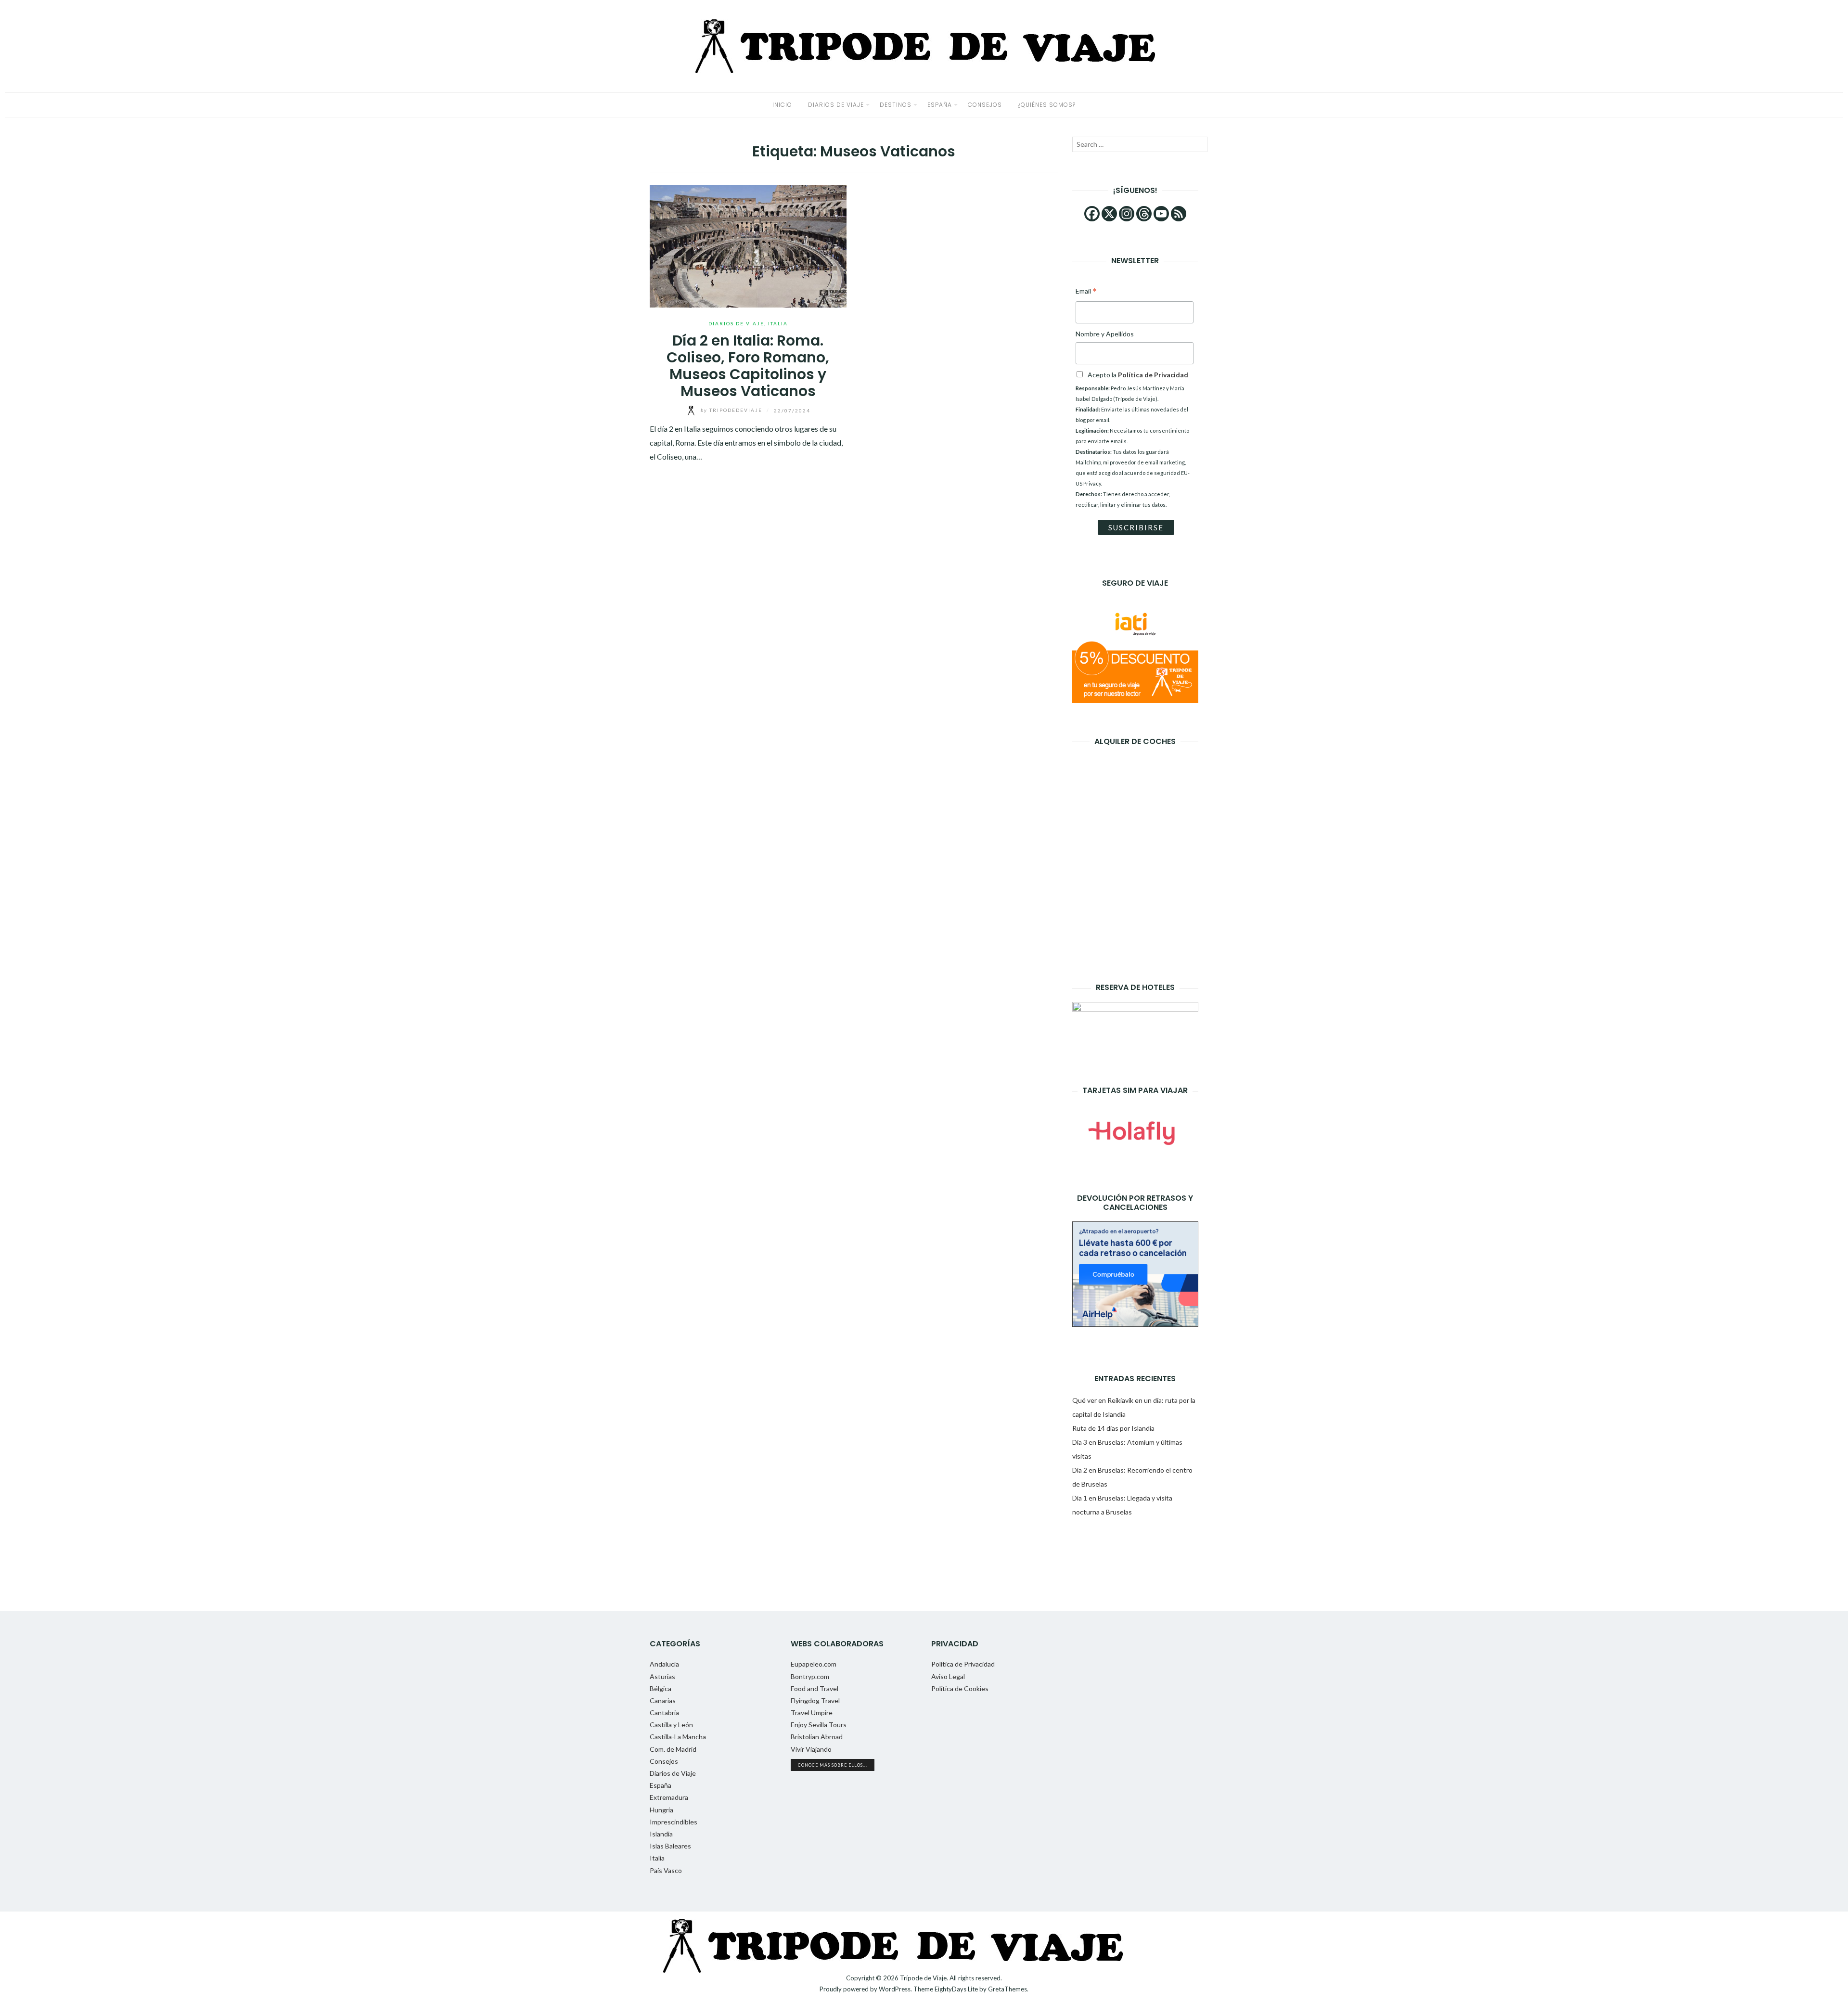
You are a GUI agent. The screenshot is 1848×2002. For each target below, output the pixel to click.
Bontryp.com (810, 1676)
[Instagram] (1127, 214)
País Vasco (666, 1870)
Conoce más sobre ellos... (833, 1765)
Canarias (663, 1700)
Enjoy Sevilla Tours (819, 1725)
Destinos (896, 105)
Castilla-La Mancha (678, 1737)
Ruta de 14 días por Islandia (1113, 1428)
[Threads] (1144, 214)
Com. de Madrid (673, 1749)
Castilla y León (671, 1725)
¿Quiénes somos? (1047, 105)
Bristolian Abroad (817, 1737)
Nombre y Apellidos (1105, 334)
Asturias (662, 1676)
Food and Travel (815, 1688)
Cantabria (664, 1713)
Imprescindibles (674, 1822)
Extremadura (669, 1797)
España (940, 105)
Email (1086, 292)
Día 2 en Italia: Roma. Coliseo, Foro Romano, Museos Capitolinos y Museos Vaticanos (748, 366)
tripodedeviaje (732, 410)
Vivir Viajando (811, 1749)
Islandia (661, 1834)
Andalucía (664, 1664)
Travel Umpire (812, 1713)
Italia (778, 323)
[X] (1109, 214)
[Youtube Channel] (1161, 214)
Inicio (782, 105)
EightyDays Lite (956, 1989)
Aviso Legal (948, 1676)
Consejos (985, 105)
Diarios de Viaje (836, 105)
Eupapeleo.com (814, 1664)
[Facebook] (1092, 214)
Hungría (661, 1810)
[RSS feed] (1179, 214)
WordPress (895, 1989)
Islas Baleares (670, 1846)
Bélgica (661, 1688)
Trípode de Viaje (923, 1978)
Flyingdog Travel (815, 1700)
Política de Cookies (960, 1688)
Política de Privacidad (963, 1664)
